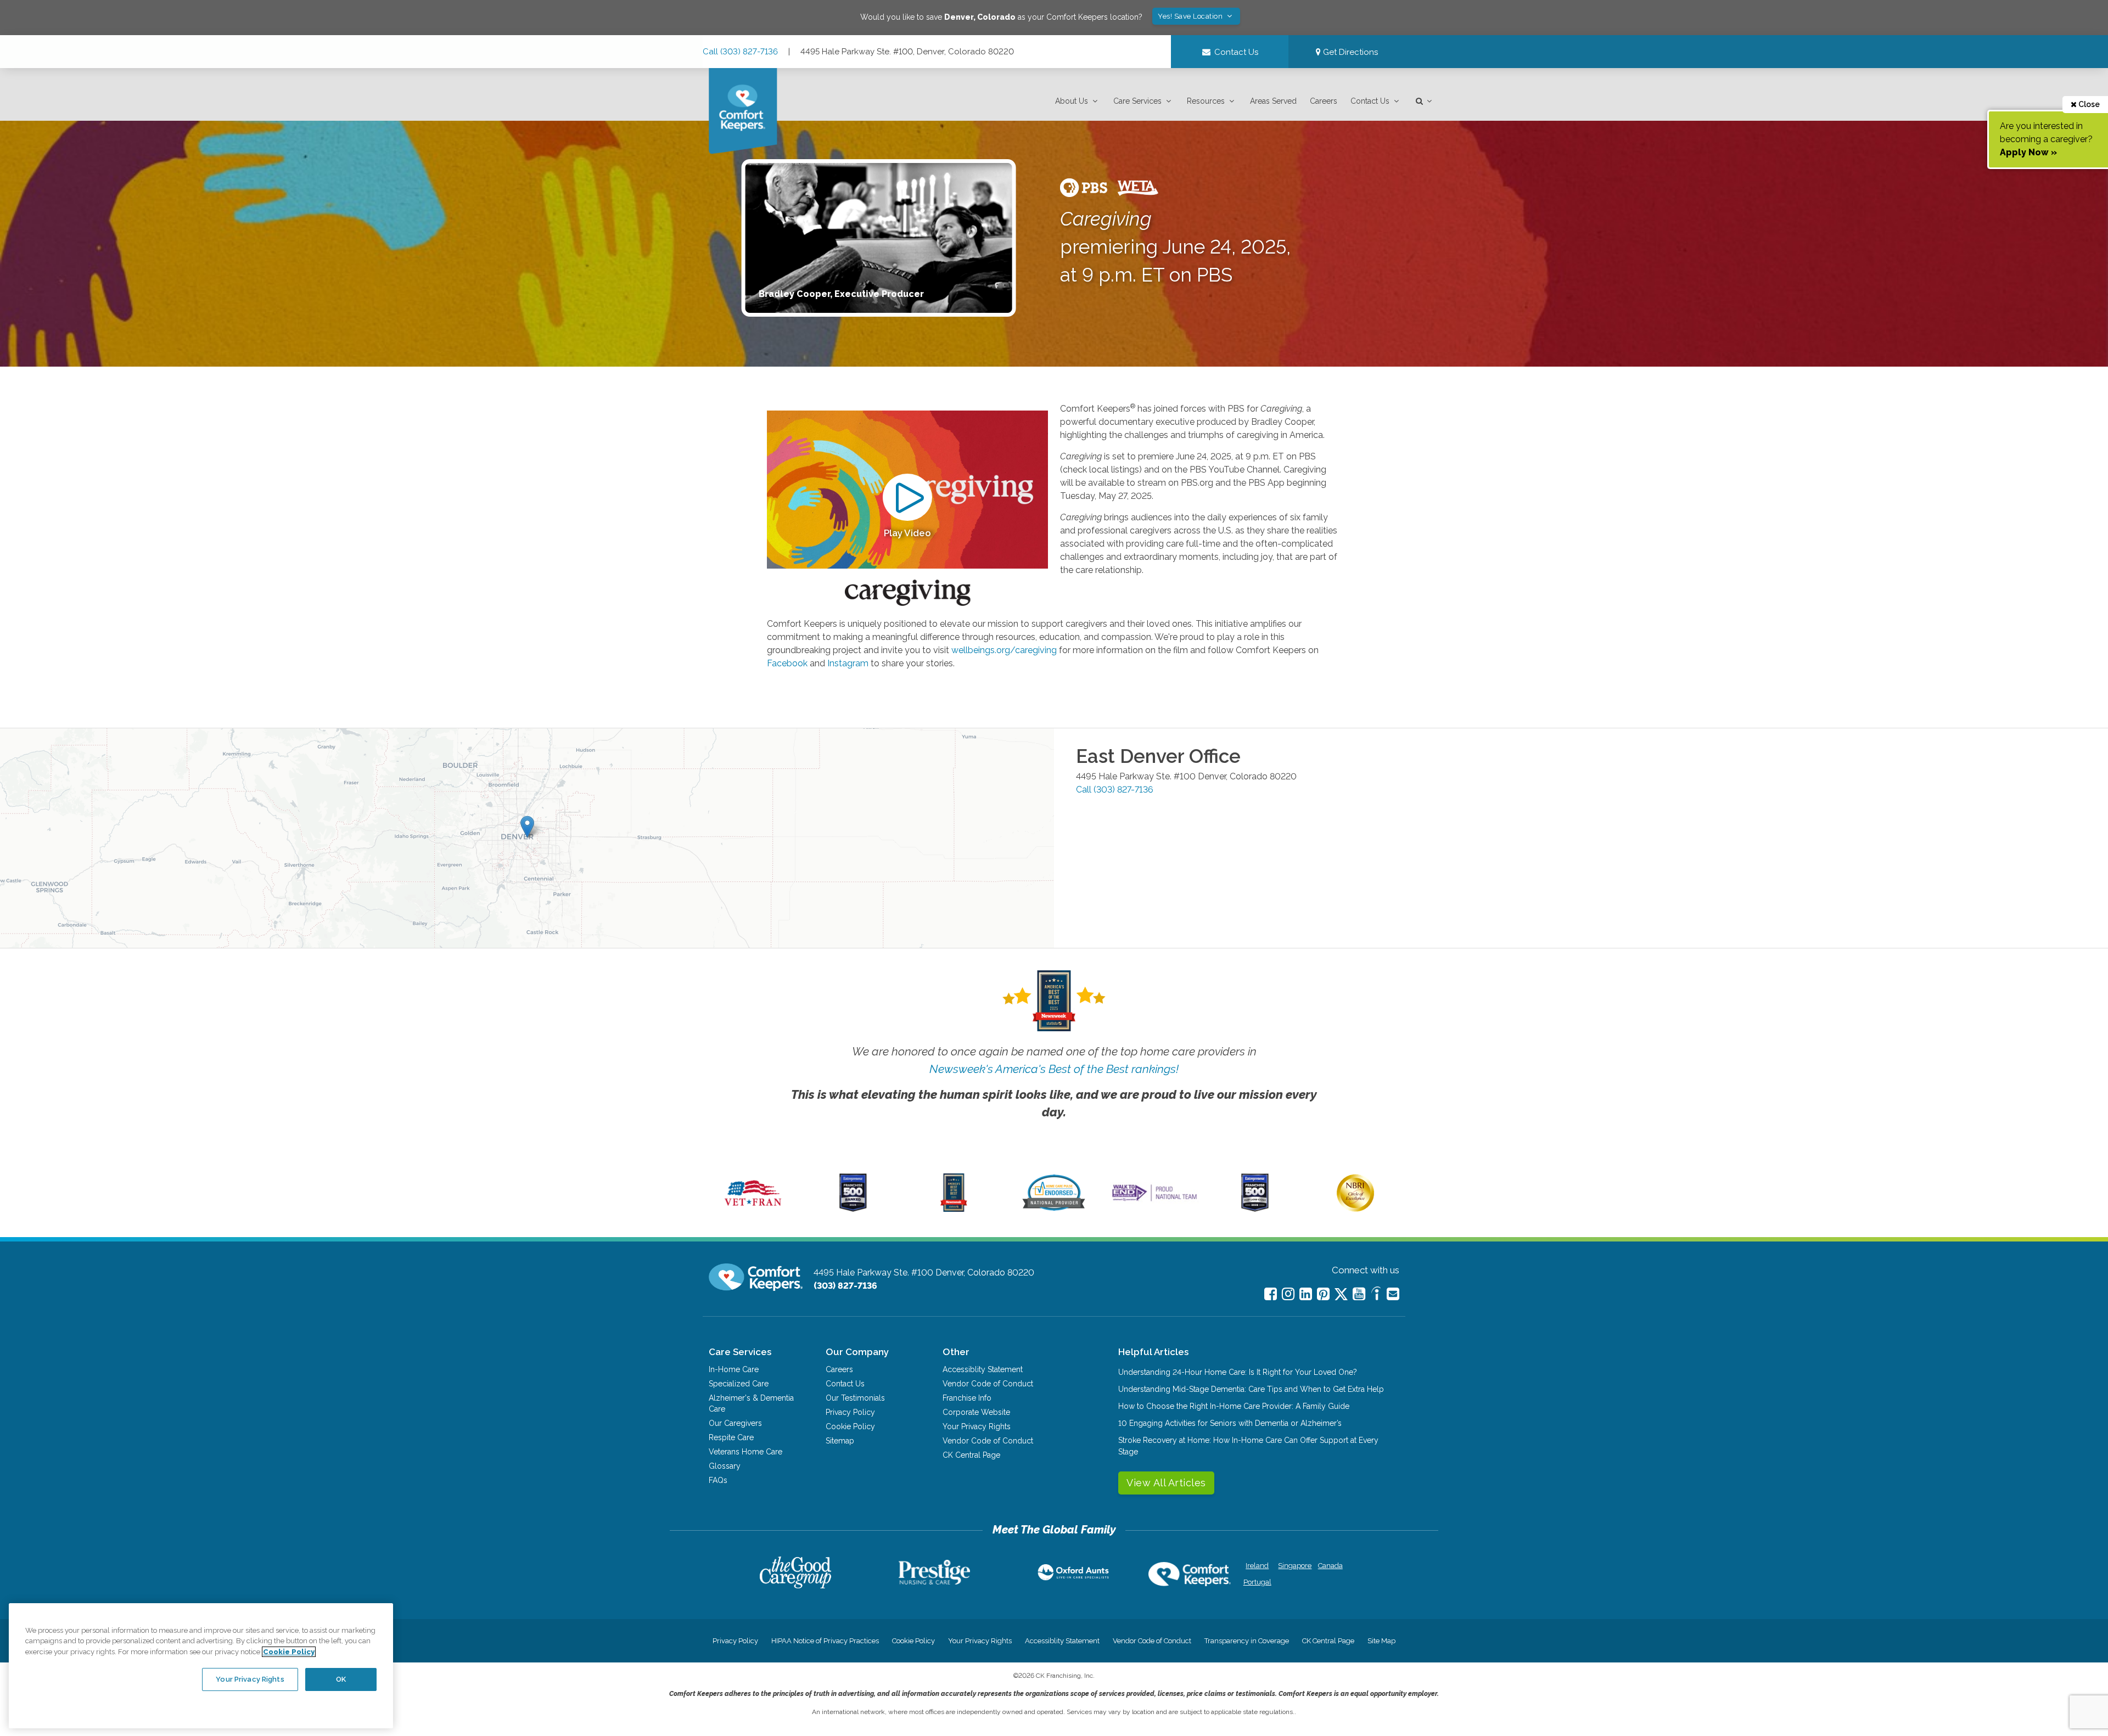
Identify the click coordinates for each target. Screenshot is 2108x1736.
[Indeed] (1376, 1295)
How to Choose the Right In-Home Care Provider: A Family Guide (1234, 1406)
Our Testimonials (855, 1398)
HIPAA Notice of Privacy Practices (825, 1641)
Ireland (1257, 1566)
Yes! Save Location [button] (1191, 16)
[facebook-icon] (1271, 1294)
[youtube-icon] (1359, 1294)
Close (2088, 104)
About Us (1072, 101)
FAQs (718, 1480)
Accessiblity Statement (983, 1369)
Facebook (787, 663)
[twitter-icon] (1341, 1295)
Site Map (1381, 1641)
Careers (1324, 101)
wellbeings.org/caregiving (1004, 650)
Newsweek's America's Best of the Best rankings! (1054, 1069)
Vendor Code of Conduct (988, 1384)
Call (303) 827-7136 (740, 52)
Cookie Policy (850, 1426)
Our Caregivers (735, 1423)
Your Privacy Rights (977, 1426)
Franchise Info (967, 1398)
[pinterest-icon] (1323, 1294)
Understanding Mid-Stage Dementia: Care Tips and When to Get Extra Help (1251, 1389)
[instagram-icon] (1288, 1294)
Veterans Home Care (745, 1452)
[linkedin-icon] (1306, 1294)
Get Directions (1349, 52)
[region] (201, 1666)
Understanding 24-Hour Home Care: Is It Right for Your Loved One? (1238, 1372)
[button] (1078, 101)
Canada (1330, 1566)
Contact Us (1370, 101)
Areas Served (1273, 101)
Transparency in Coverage (1247, 1641)
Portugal (1257, 1582)
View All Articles (1166, 1483)
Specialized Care (739, 1384)
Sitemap (840, 1441)
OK (341, 1679)
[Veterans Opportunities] (753, 1209)
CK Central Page (971, 1455)
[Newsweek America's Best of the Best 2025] (954, 1209)
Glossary (725, 1466)
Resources (1206, 101)
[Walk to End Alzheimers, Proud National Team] (1154, 1201)
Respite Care (731, 1437)
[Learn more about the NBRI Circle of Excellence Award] (1355, 1209)
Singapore (1294, 1566)
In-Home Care (734, 1369)
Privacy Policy (850, 1412)
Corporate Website (976, 1412)
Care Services (1137, 101)
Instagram (848, 663)
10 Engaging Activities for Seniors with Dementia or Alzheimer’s (1230, 1423)
